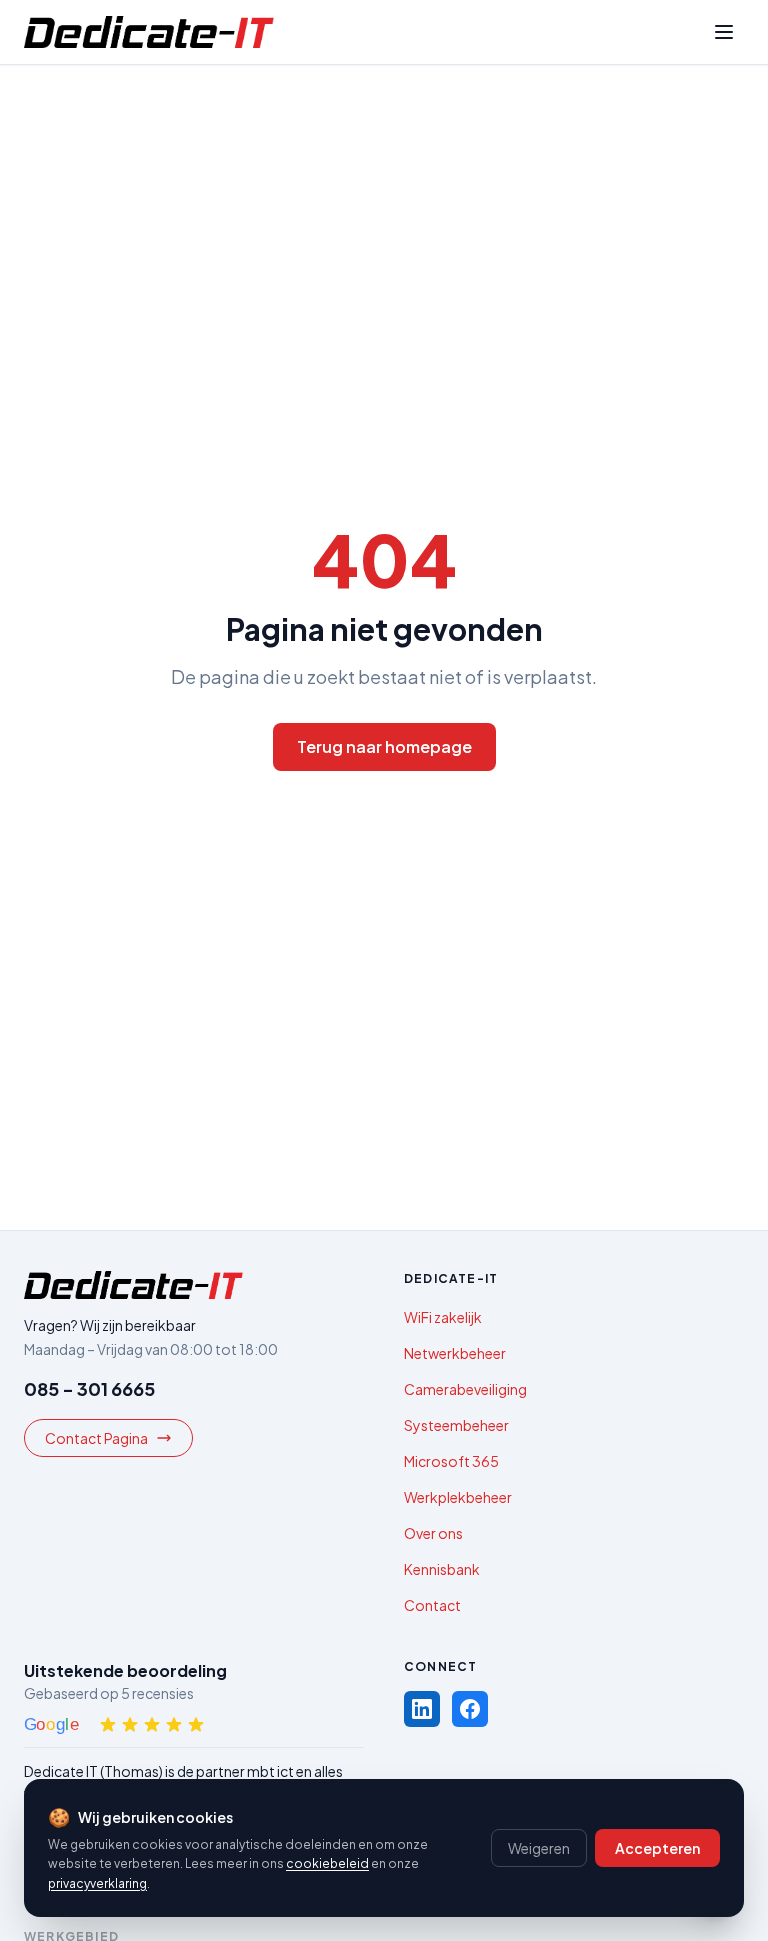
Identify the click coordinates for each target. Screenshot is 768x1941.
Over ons (433, 1533)
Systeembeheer (456, 1425)
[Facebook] (470, 1709)
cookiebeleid (327, 1863)
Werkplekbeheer (458, 1497)
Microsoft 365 (451, 1461)
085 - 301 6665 (89, 1388)
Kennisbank (442, 1569)
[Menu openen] (724, 32)
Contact (432, 1605)
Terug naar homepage (384, 746)
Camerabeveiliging (465, 1389)
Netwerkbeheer (455, 1353)
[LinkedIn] (422, 1709)
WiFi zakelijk (443, 1317)
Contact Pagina (96, 1438)
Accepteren (657, 1848)
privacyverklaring (97, 1883)
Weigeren (539, 1848)
